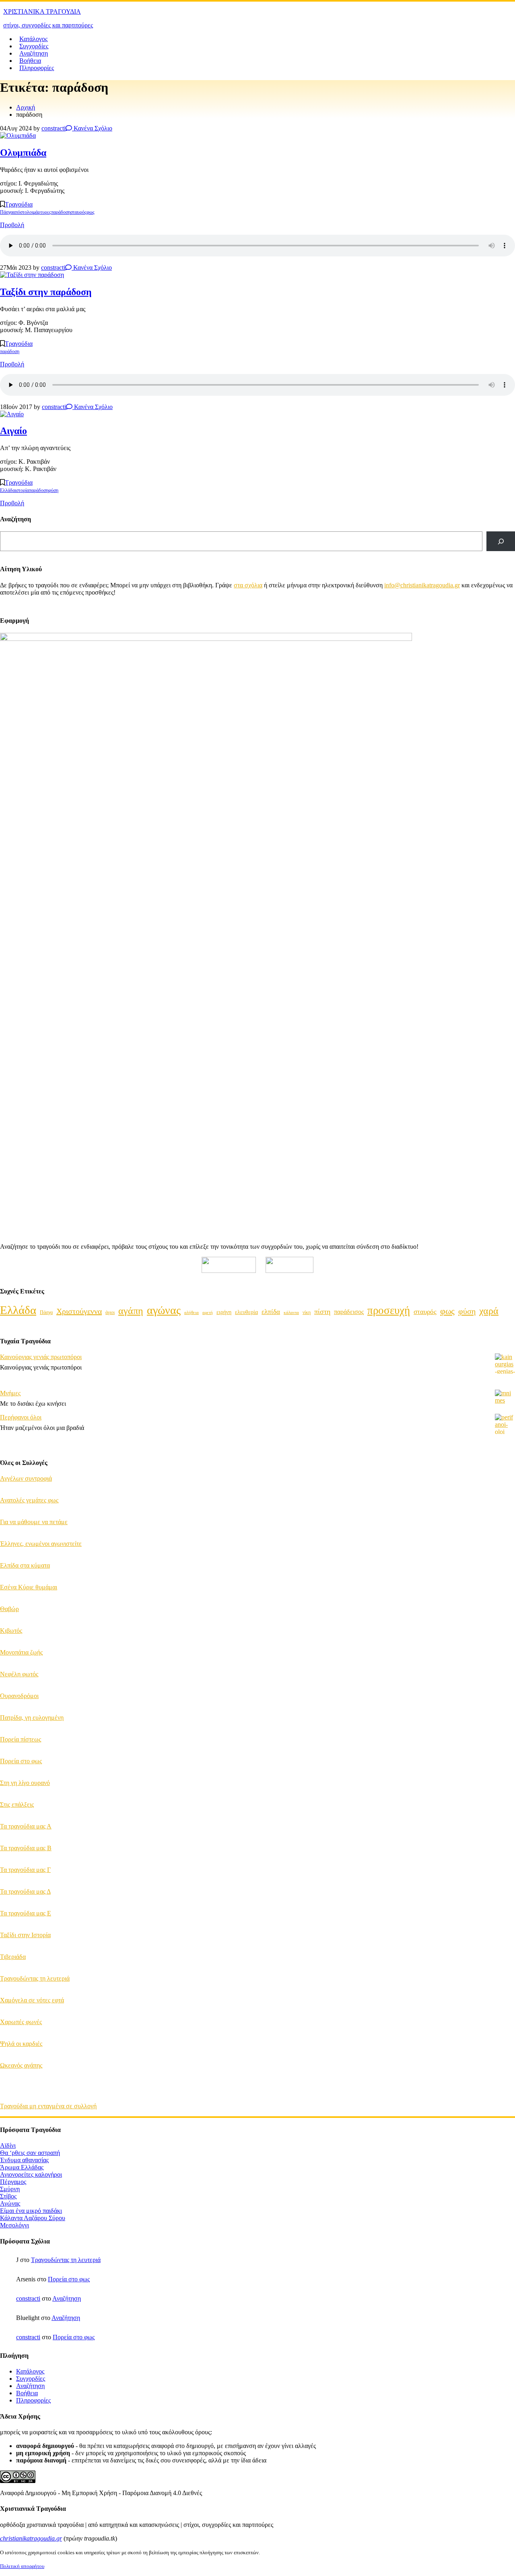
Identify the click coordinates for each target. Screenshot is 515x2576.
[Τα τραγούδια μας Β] (505, 1855)
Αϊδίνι (8, 2145)
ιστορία (22, 490)
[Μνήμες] (505, 1400)
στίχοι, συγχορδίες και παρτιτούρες (48, 25)
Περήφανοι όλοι (21, 1417)
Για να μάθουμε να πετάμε (34, 1522)
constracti (54, 128)
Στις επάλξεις (17, 1804)
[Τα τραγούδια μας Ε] (505, 1921)
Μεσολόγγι (14, 2225)
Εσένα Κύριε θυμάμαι (29, 1587)
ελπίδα (271, 1312)
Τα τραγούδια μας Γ (25, 1870)
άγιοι (110, 1312)
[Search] (501, 541)
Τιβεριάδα (13, 1957)
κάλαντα (291, 1312)
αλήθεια (192, 1313)
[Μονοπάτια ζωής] (505, 1660)
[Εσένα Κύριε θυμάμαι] (505, 1595)
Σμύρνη (10, 2189)
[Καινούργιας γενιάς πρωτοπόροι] (505, 1372)
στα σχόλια (248, 585)
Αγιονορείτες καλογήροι (31, 2174)
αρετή (208, 1312)
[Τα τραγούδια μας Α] (505, 1834)
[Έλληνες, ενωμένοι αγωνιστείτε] (505, 1551)
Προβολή (12, 225)
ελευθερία (246, 1312)
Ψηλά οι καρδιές (21, 2044)
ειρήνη (224, 1312)
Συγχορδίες (34, 46)
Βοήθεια (30, 61)
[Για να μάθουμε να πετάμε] (505, 1529)
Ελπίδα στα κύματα (25, 1565)
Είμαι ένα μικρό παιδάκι (31, 2211)
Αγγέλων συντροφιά (26, 1478)
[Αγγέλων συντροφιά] (505, 1486)
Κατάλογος (33, 39)
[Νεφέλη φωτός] (505, 1682)
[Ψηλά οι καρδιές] (505, 2051)
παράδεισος (349, 1312)
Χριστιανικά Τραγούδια (42, 11)
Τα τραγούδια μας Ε (26, 1913)
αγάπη (131, 1311)
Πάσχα (6, 212)
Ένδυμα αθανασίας (24, 2160)
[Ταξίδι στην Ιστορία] (505, 1942)
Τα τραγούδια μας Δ (25, 1891)
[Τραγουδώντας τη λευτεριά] (505, 1986)
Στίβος (8, 2196)
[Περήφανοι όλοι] (505, 1425)
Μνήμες (10, 1393)
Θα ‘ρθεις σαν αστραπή (30, 2153)
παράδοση (61, 212)
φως (91, 212)
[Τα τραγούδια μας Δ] (505, 1899)
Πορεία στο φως (21, 1761)
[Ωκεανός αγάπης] (505, 2073)
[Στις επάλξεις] (505, 1812)
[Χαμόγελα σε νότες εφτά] (505, 2008)
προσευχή (389, 1310)
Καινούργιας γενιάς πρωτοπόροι (41, 1357)
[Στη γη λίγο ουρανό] (505, 1790)
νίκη (307, 1312)
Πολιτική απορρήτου (22, 2566)
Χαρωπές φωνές (21, 2022)
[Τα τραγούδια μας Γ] (505, 1877)
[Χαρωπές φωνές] (505, 2029)
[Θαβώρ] (505, 1616)
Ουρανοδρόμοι (19, 1696)
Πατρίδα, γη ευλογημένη (32, 1718)
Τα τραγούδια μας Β (26, 1848)
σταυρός (78, 212)
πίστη (322, 1312)
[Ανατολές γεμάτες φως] (505, 1508)
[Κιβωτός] (505, 1638)
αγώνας (164, 1310)
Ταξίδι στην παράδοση (46, 292)
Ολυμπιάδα (23, 153)
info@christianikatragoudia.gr (422, 585)
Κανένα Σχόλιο (92, 128)
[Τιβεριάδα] (505, 1964)
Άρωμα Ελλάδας (22, 2167)
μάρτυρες (42, 212)
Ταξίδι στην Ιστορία (25, 1935)
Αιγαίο (13, 431)
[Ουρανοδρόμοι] (505, 1703)
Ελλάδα (7, 490)
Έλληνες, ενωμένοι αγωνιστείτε (41, 1544)
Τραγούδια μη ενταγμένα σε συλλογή (48, 2106)
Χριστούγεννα (79, 1311)
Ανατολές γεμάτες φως (29, 1500)
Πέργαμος (13, 2182)
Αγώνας (10, 2203)
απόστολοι (23, 212)
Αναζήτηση (34, 53)
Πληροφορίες (37, 68)
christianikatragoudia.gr (31, 2538)
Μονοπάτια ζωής (21, 1652)
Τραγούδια (19, 204)
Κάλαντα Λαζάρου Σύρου (33, 2218)
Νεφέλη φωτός (19, 1674)
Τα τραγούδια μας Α (26, 1826)
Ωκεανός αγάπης (21, 2065)
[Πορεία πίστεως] (505, 1747)
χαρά (489, 1311)
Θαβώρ (9, 1609)
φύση (53, 490)
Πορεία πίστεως (21, 1739)
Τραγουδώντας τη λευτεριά (35, 1978)
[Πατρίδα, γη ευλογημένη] (505, 1725)
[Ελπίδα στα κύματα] (505, 1573)
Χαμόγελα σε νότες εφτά (32, 2000)
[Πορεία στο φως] (505, 1768)
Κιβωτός (11, 1631)
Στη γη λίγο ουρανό (25, 1783)
